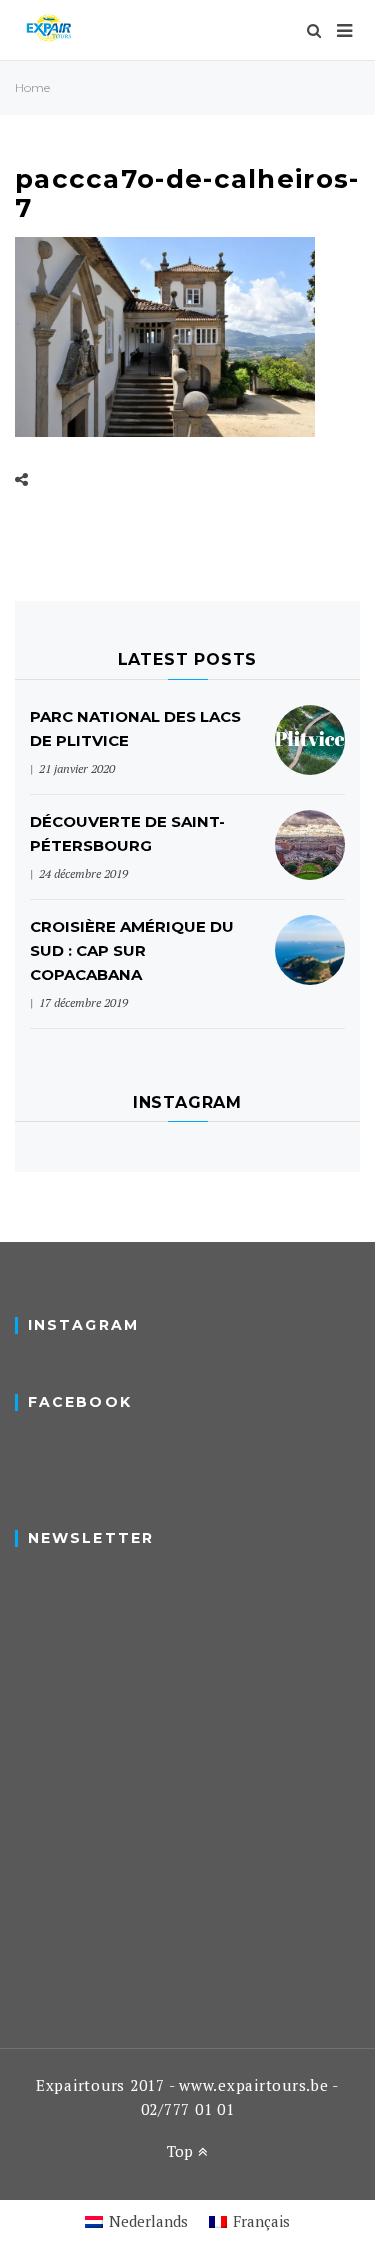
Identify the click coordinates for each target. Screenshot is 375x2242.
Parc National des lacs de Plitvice (135, 728)
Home (32, 87)
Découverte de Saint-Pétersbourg (127, 833)
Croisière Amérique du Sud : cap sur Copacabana (132, 950)
